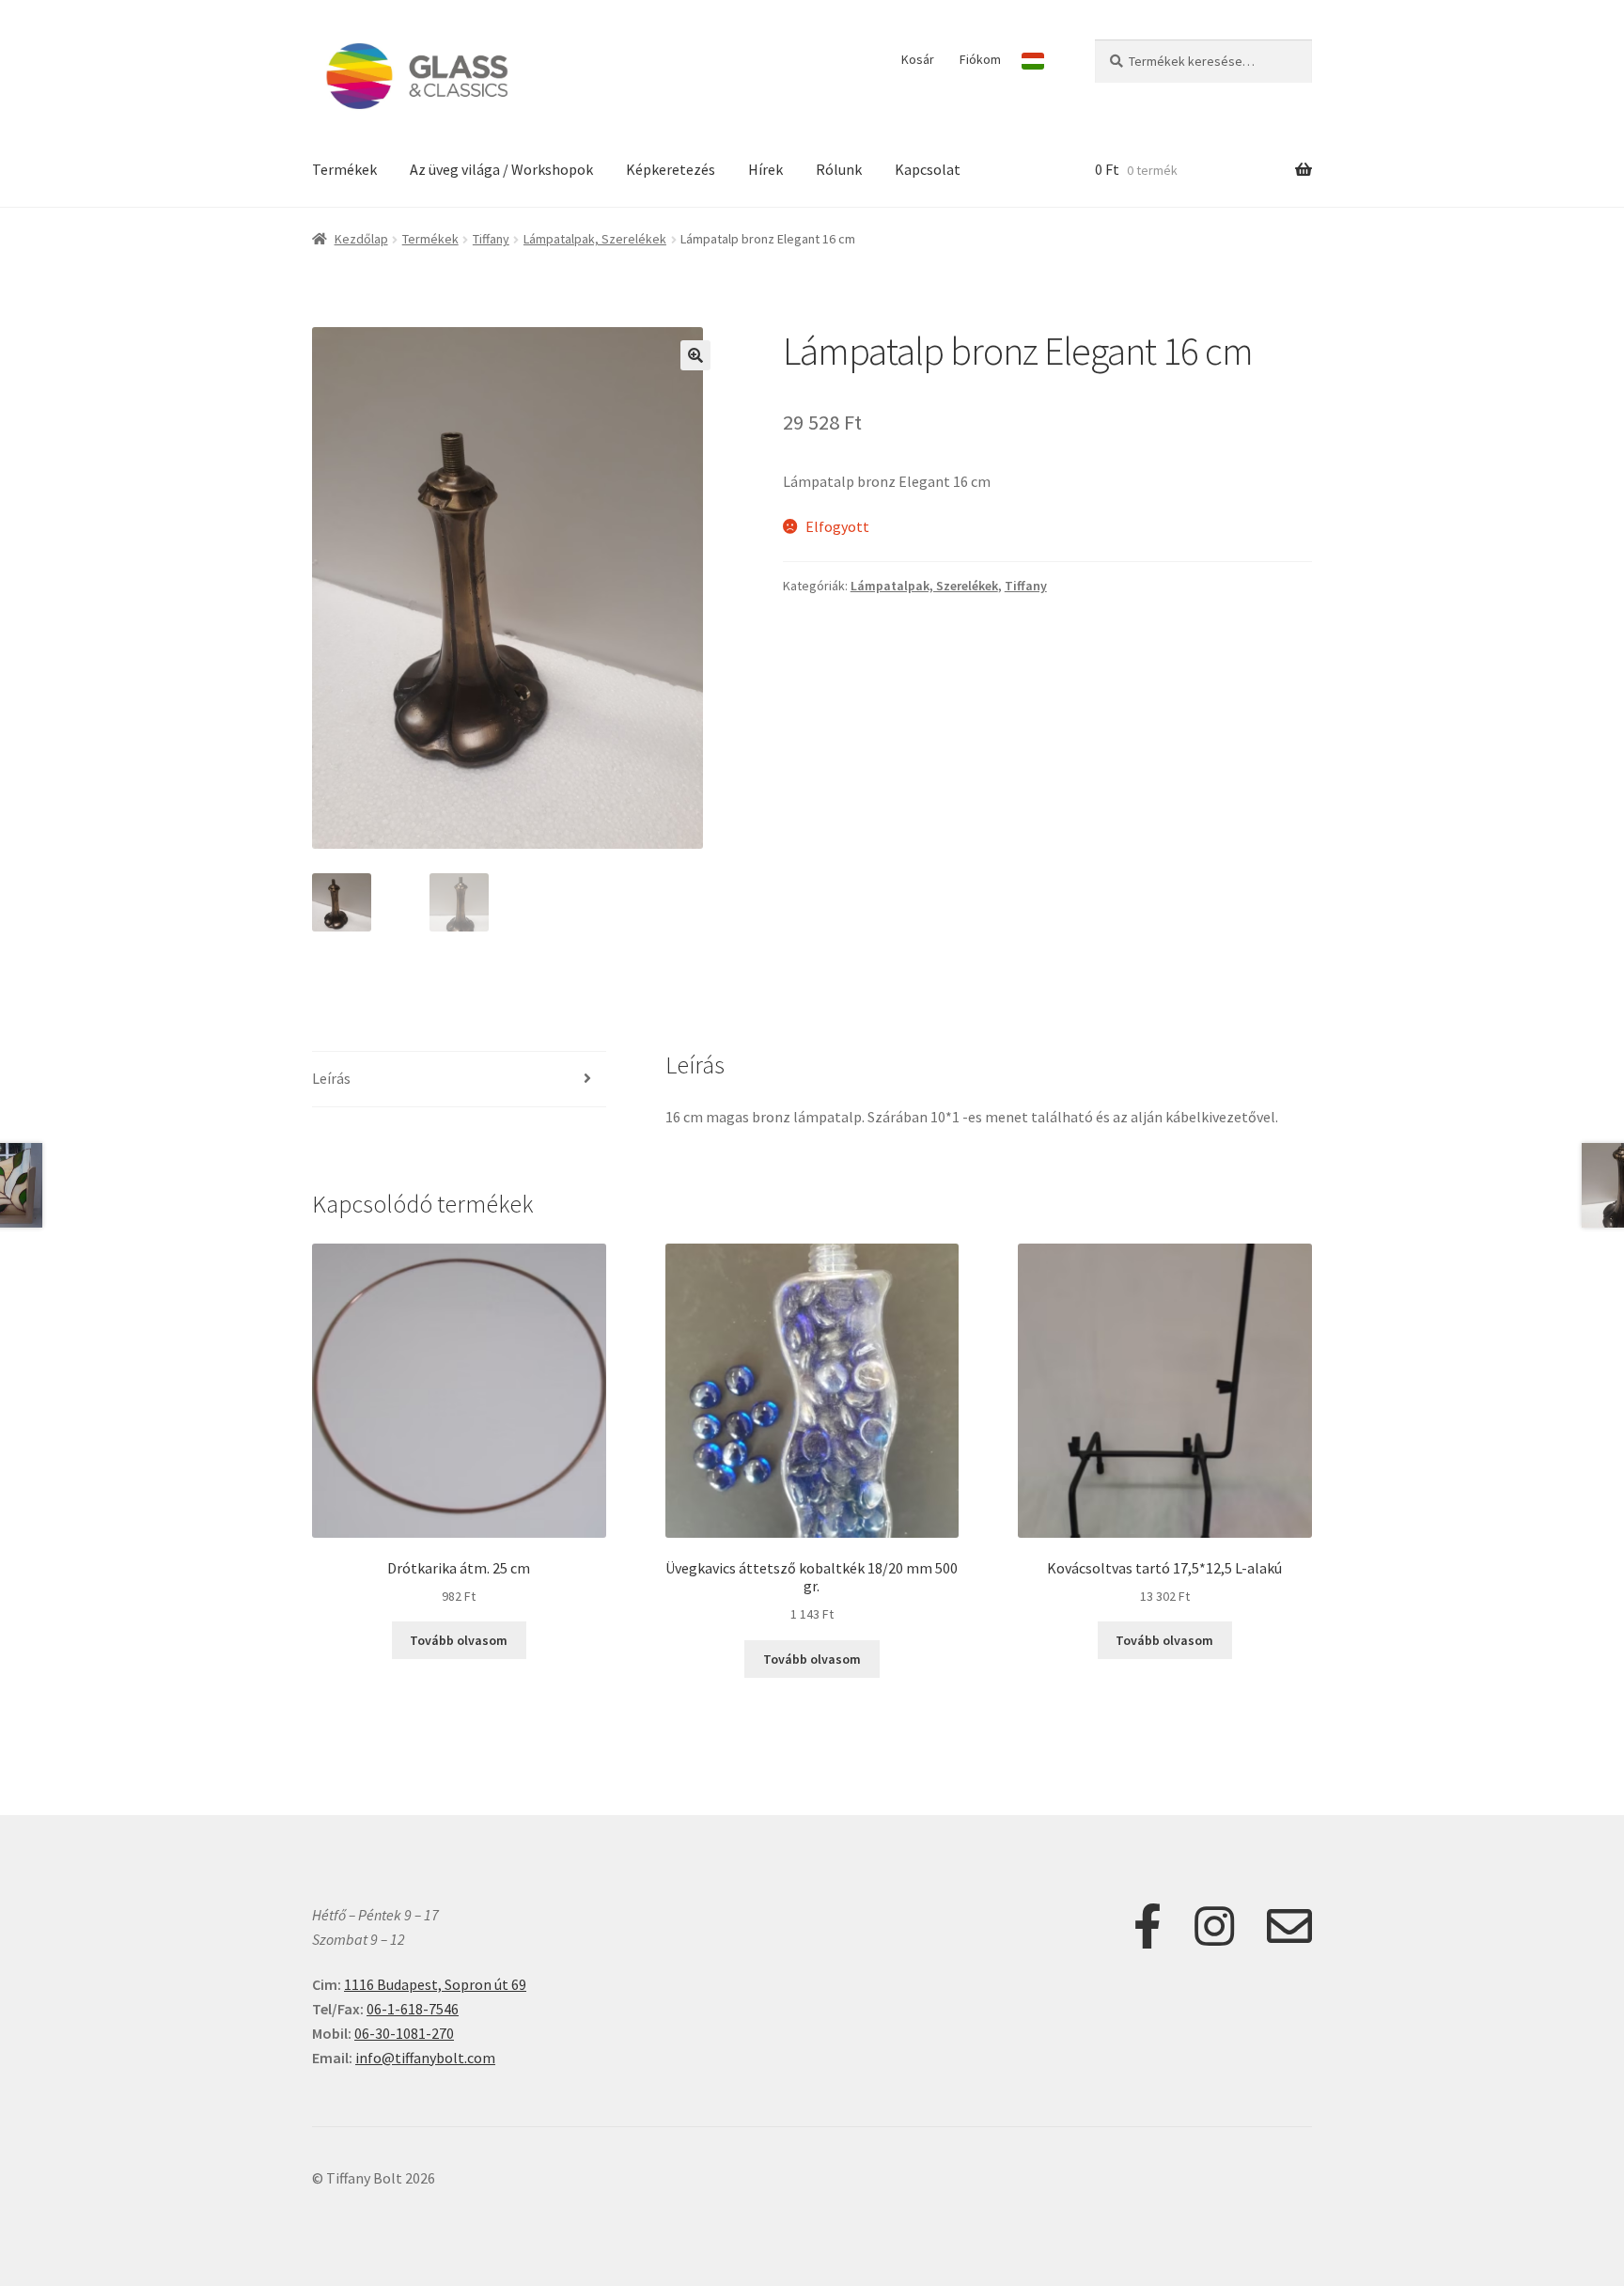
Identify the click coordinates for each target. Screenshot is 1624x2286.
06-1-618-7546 (413, 2009)
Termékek (344, 169)
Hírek (765, 169)
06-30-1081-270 (404, 2033)
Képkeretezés (671, 169)
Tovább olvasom (459, 1640)
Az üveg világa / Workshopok (501, 169)
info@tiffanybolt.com (425, 2058)
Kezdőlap (361, 239)
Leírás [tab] (331, 1078)
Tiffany (491, 239)
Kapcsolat (928, 169)
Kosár (918, 59)
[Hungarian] (1033, 61)
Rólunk (839, 169)
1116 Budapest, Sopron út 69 (435, 1984)
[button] (695, 355)
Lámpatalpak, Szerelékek (595, 239)
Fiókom (980, 59)
